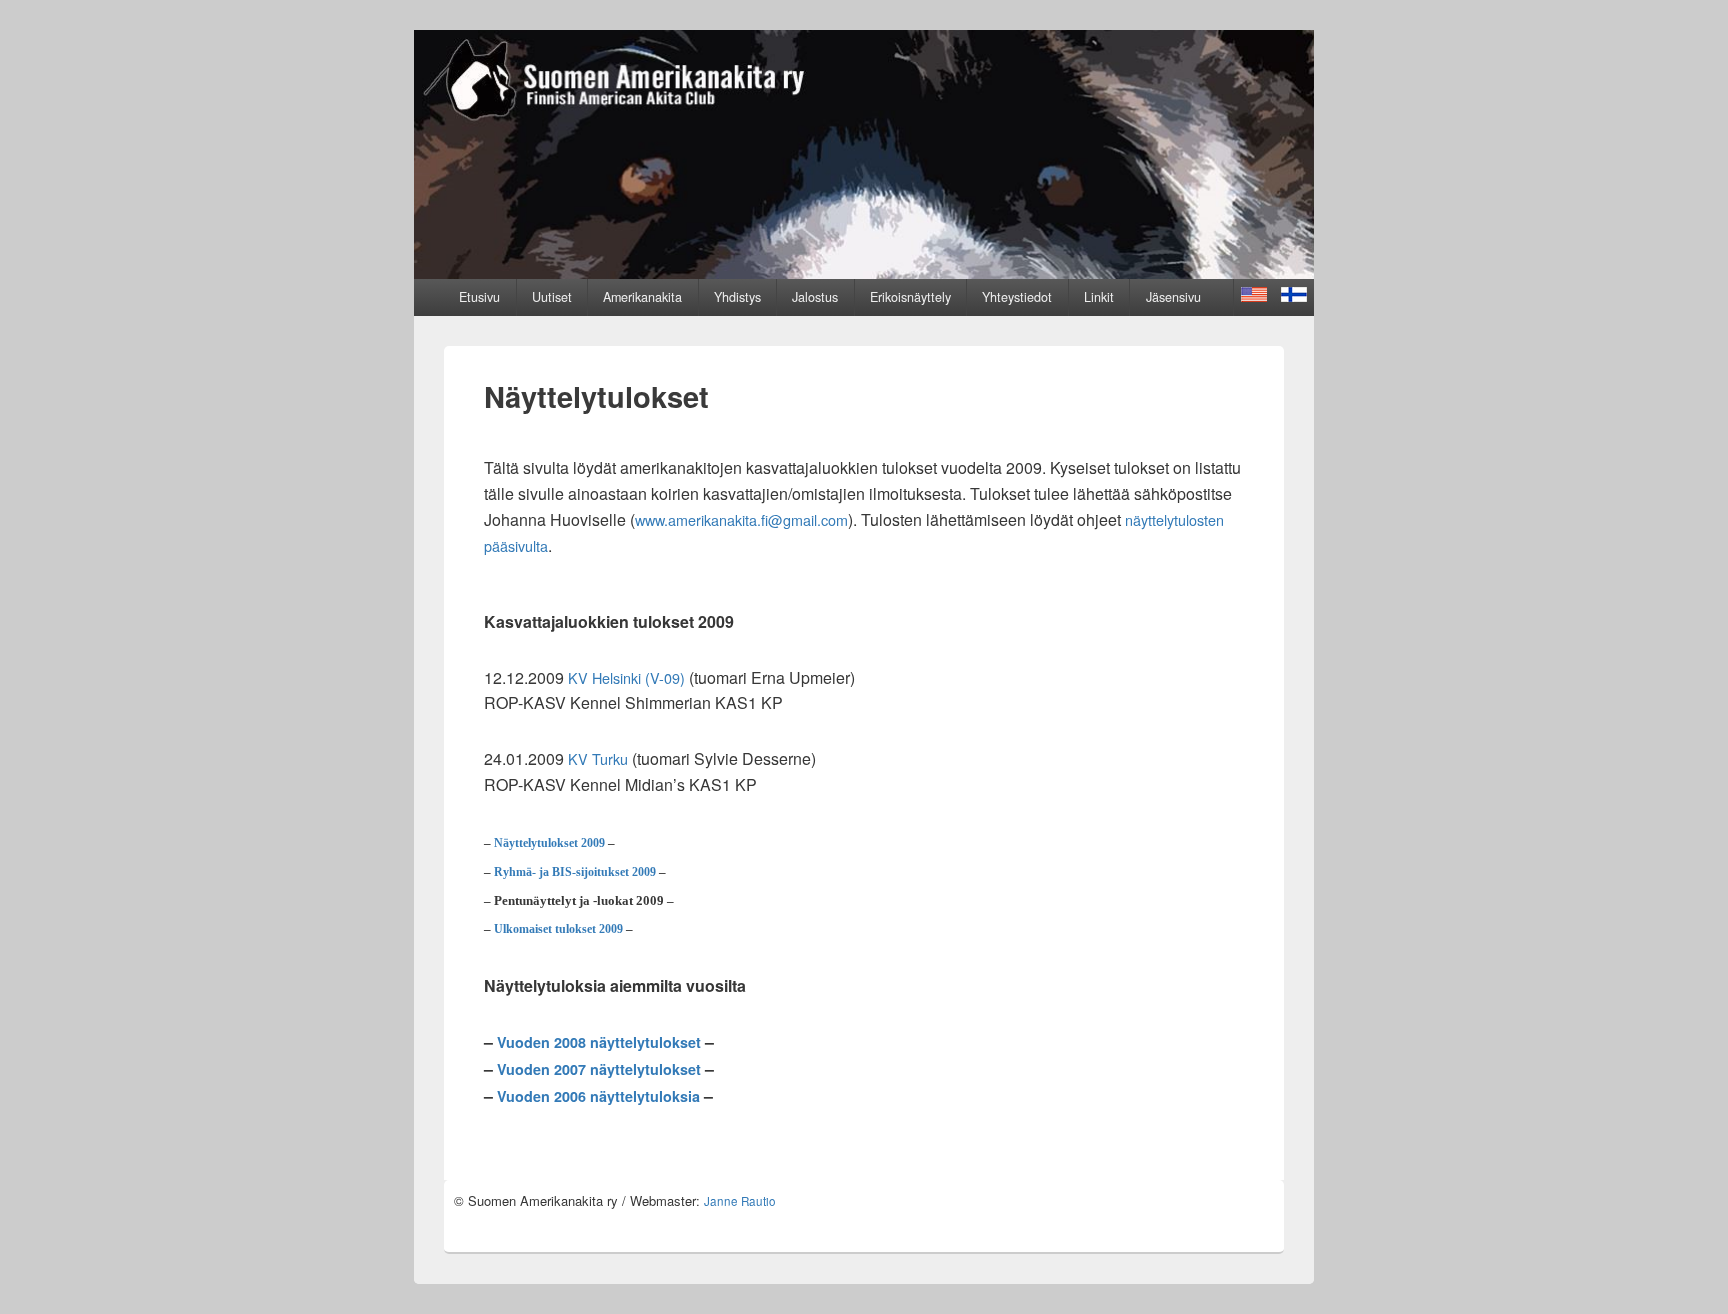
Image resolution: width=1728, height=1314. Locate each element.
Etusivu (479, 297)
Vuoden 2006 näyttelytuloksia (598, 1096)
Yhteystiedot (1017, 297)
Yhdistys (737, 297)
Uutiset (552, 297)
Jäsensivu (1173, 297)
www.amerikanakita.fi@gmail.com (741, 519)
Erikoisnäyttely (910, 297)
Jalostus (815, 297)
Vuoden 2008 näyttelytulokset (599, 1042)
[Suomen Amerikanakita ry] (864, 272)
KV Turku (598, 758)
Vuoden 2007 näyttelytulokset (599, 1069)
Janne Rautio (740, 1201)
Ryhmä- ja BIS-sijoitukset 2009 (575, 872)
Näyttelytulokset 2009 (549, 843)
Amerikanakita (642, 297)
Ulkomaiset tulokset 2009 (558, 929)
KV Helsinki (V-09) (626, 677)
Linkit (1099, 297)
